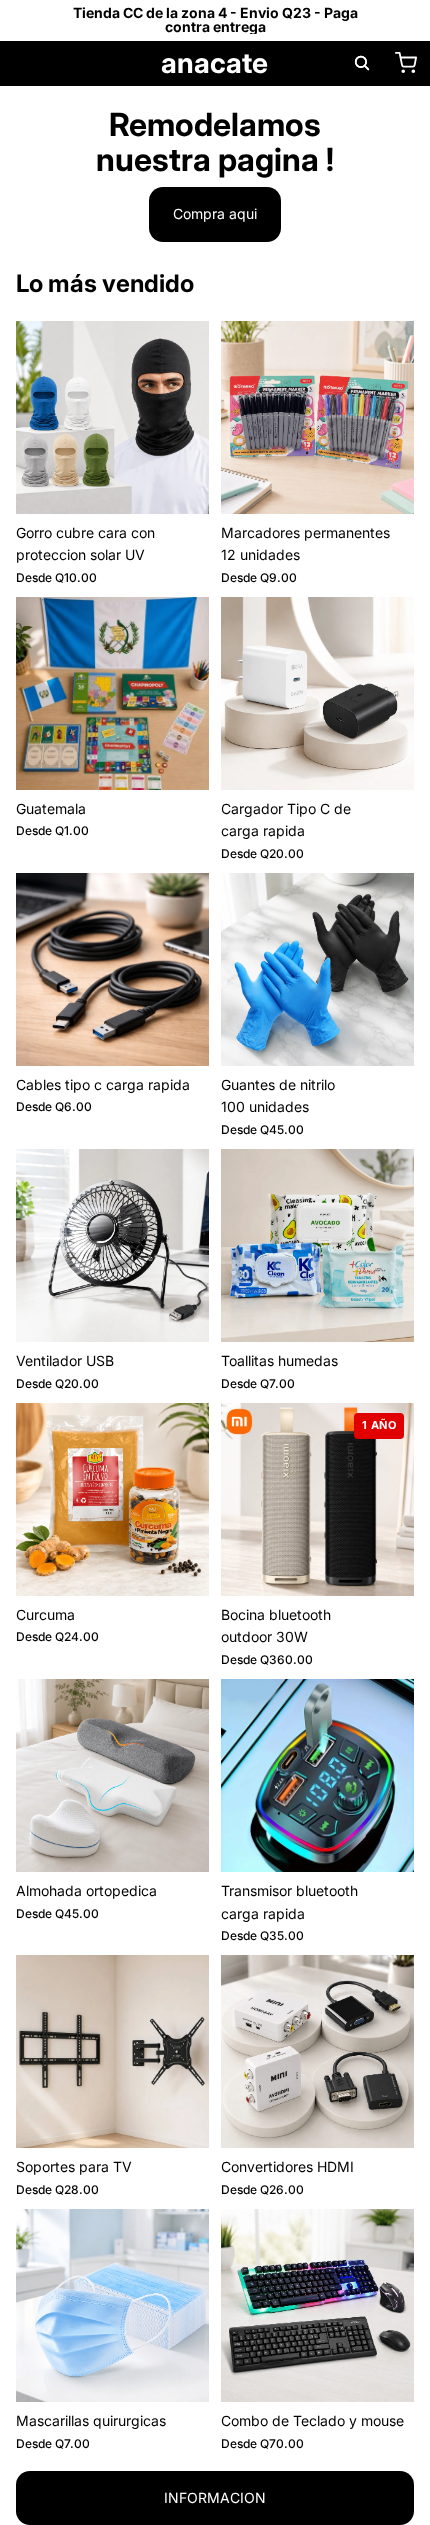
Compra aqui (215, 213)
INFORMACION (215, 2497)
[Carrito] (406, 63)
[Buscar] (362, 63)
